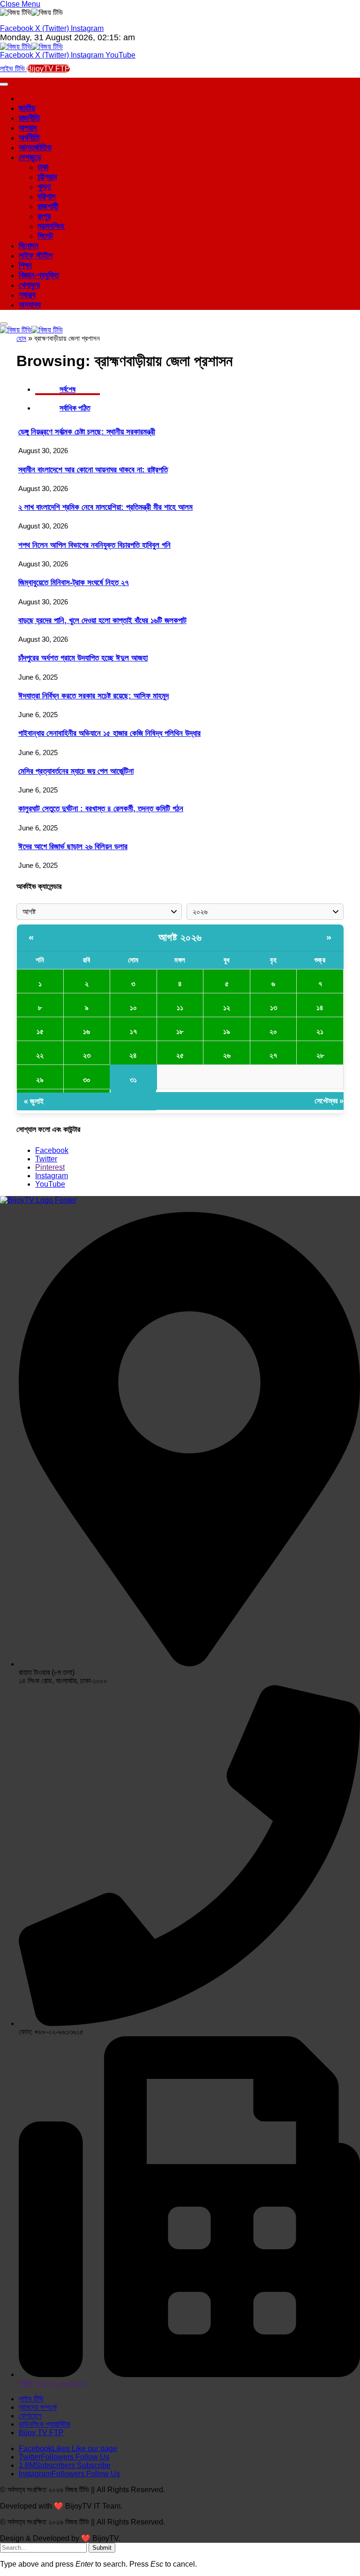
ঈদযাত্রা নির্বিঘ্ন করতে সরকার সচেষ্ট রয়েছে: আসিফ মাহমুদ (94, 696)
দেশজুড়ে (30, 157)
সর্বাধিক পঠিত (75, 408)
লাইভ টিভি (13, 69)
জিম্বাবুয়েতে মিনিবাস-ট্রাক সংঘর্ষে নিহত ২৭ (74, 583)
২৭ (273, 1055)
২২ (40, 1055)
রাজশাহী (48, 206)
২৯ (40, 1080)
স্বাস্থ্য (27, 295)
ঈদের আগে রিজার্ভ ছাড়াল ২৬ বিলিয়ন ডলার (73, 847)
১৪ (320, 1008)
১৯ (227, 1031)
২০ (273, 1031)
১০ (133, 1008)
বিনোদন (29, 246)
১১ (180, 1008)
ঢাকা (43, 167)
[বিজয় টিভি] (31, 47)
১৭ (133, 1031)
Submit (102, 2548)
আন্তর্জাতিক (35, 147)
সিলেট (45, 236)
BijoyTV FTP (48, 69)
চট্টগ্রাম (47, 177)
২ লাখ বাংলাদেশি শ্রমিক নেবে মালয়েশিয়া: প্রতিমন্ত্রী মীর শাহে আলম (105, 507)
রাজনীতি (29, 118)
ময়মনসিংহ (51, 226)
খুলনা (44, 187)
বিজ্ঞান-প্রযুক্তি (39, 275)
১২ (227, 1008)
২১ (320, 1031)
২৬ (227, 1055)
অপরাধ (28, 128)
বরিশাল (46, 197)
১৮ (180, 1031)
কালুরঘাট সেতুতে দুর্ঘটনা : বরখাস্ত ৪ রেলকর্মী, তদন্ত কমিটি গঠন (101, 809)
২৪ (133, 1055)
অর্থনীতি (29, 138)
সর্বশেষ (67, 389)
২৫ (180, 1055)
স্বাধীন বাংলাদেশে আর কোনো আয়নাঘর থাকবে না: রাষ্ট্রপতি (93, 470)
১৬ (86, 1031)
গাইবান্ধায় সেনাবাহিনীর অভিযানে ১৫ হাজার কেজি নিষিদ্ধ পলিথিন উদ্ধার (109, 733)
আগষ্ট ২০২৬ (180, 937)
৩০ (87, 1080)
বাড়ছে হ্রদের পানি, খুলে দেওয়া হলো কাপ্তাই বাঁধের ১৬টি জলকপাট (102, 620)
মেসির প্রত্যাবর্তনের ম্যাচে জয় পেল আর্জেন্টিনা (76, 771)
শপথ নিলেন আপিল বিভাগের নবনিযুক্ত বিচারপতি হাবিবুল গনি (94, 545)
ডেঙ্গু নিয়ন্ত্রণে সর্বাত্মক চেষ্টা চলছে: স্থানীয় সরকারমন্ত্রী (87, 432)
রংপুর (44, 216)
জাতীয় (27, 108)
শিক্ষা (25, 265)
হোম (21, 338)
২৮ (320, 1055)
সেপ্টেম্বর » (329, 1101)
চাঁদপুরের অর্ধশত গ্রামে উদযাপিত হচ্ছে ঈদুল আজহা (83, 658)
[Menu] (4, 324)
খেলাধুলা (29, 285)
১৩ (274, 1008)
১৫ (40, 1031)
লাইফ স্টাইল (36, 256)
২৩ (87, 1055)
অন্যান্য (30, 305)
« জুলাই (34, 1101)
